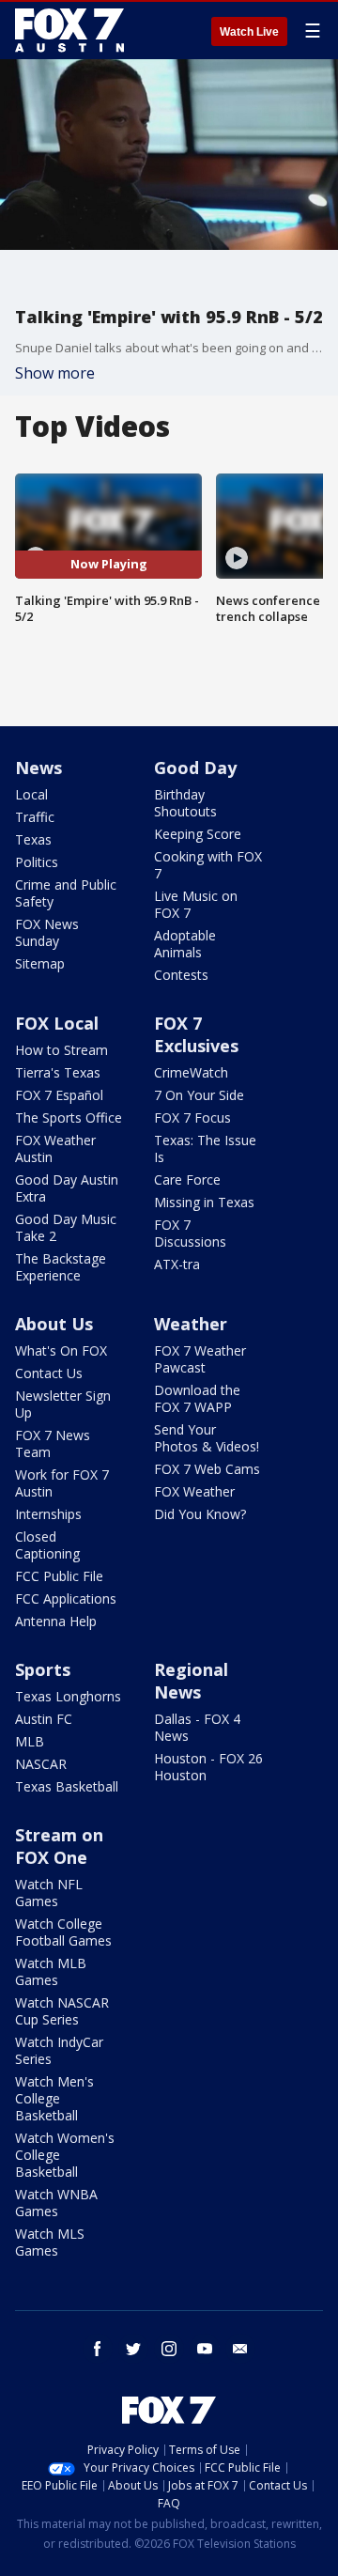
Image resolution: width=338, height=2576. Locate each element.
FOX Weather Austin (55, 1148)
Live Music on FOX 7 (196, 904)
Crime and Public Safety (66, 893)
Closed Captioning (47, 1545)
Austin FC (44, 1719)
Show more (55, 373)
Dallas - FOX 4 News (197, 1727)
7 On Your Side (199, 1095)
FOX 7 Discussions (190, 1233)
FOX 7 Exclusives (196, 1034)
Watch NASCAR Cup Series (62, 2011)
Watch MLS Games (50, 2242)
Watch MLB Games (51, 1971)
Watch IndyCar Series (59, 2050)
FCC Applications (66, 1598)
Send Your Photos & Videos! (207, 1438)
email (240, 2349)
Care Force (187, 1179)
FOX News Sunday (47, 932)
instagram (169, 2349)
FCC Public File (59, 1576)
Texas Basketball (67, 1786)
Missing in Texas (204, 1202)
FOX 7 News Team (53, 1443)
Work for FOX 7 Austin (62, 1483)
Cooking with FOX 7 (208, 865)
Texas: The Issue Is (205, 1148)
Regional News (191, 1681)
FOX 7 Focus (192, 1117)
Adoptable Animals (185, 944)
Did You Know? (200, 1514)
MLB (30, 1741)
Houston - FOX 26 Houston (208, 1767)
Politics (37, 862)
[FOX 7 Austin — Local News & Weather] (69, 30)
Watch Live (249, 32)
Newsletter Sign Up (63, 1404)
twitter (133, 2349)
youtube (205, 2349)
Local (31, 794)
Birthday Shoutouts (185, 803)
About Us (54, 1324)
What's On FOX (61, 1350)
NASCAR (41, 1764)
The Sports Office (69, 1117)
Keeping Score (198, 834)
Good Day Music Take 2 (66, 1227)
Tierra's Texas (58, 1072)
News (38, 768)
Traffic (35, 817)
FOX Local (57, 1023)
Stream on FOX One (59, 1846)
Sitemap (40, 963)
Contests (181, 975)
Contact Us (49, 1373)
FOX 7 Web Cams (207, 1469)
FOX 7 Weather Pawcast (200, 1359)
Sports (43, 1669)
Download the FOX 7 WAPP (197, 1398)
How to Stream (61, 1050)
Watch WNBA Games (56, 2203)
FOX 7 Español (59, 1095)
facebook (98, 2349)
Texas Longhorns (68, 1696)
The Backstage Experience (61, 1267)
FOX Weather (194, 1491)
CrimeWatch (191, 1072)
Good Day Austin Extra (67, 1188)
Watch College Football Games (63, 1932)
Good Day (195, 768)
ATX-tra (177, 1264)
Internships (48, 1514)
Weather (191, 1324)
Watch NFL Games (49, 1893)
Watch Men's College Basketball (54, 2098)
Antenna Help (56, 1621)
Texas (33, 839)
